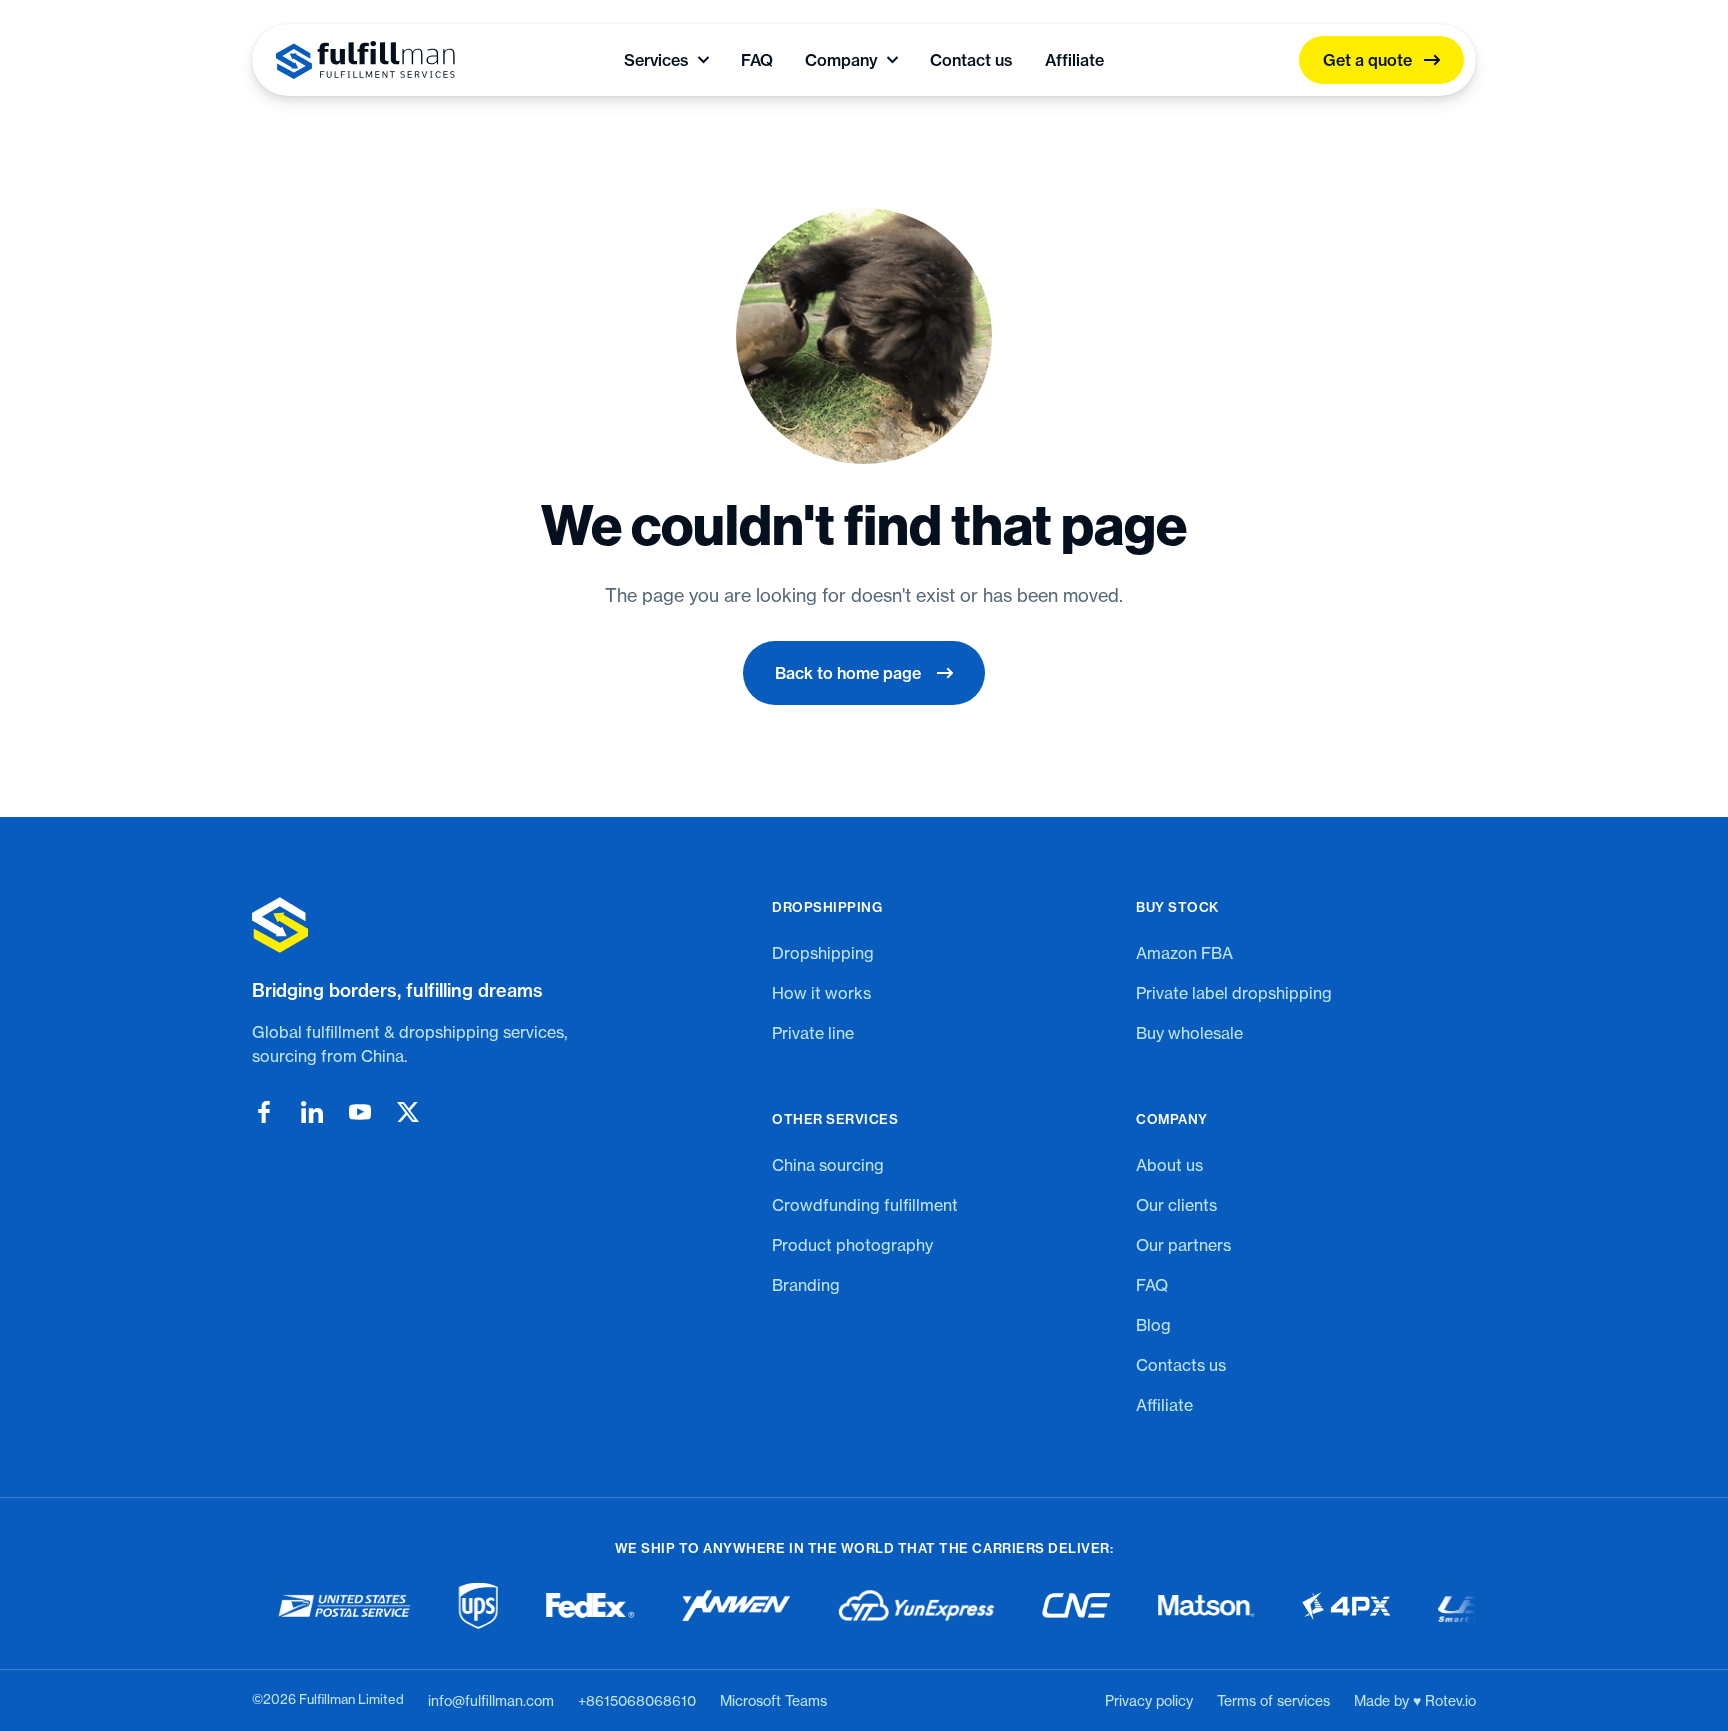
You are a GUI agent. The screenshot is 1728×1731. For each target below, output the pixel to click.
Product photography (852, 1245)
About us (1169, 1165)
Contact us (971, 60)
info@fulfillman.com (491, 1700)
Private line (813, 1033)
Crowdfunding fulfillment (865, 1205)
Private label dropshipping (1234, 993)
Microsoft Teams (773, 1700)
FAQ (757, 60)
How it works (821, 993)
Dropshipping (823, 953)
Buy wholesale (1189, 1033)
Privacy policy (1149, 1700)
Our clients (1176, 1205)
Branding (806, 1285)
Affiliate (1074, 60)
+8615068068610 (637, 1700)
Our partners (1183, 1245)
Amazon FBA (1184, 953)
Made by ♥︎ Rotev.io (1415, 1700)
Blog (1153, 1325)
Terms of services (1273, 1700)
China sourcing (828, 1165)
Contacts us (1181, 1365)
